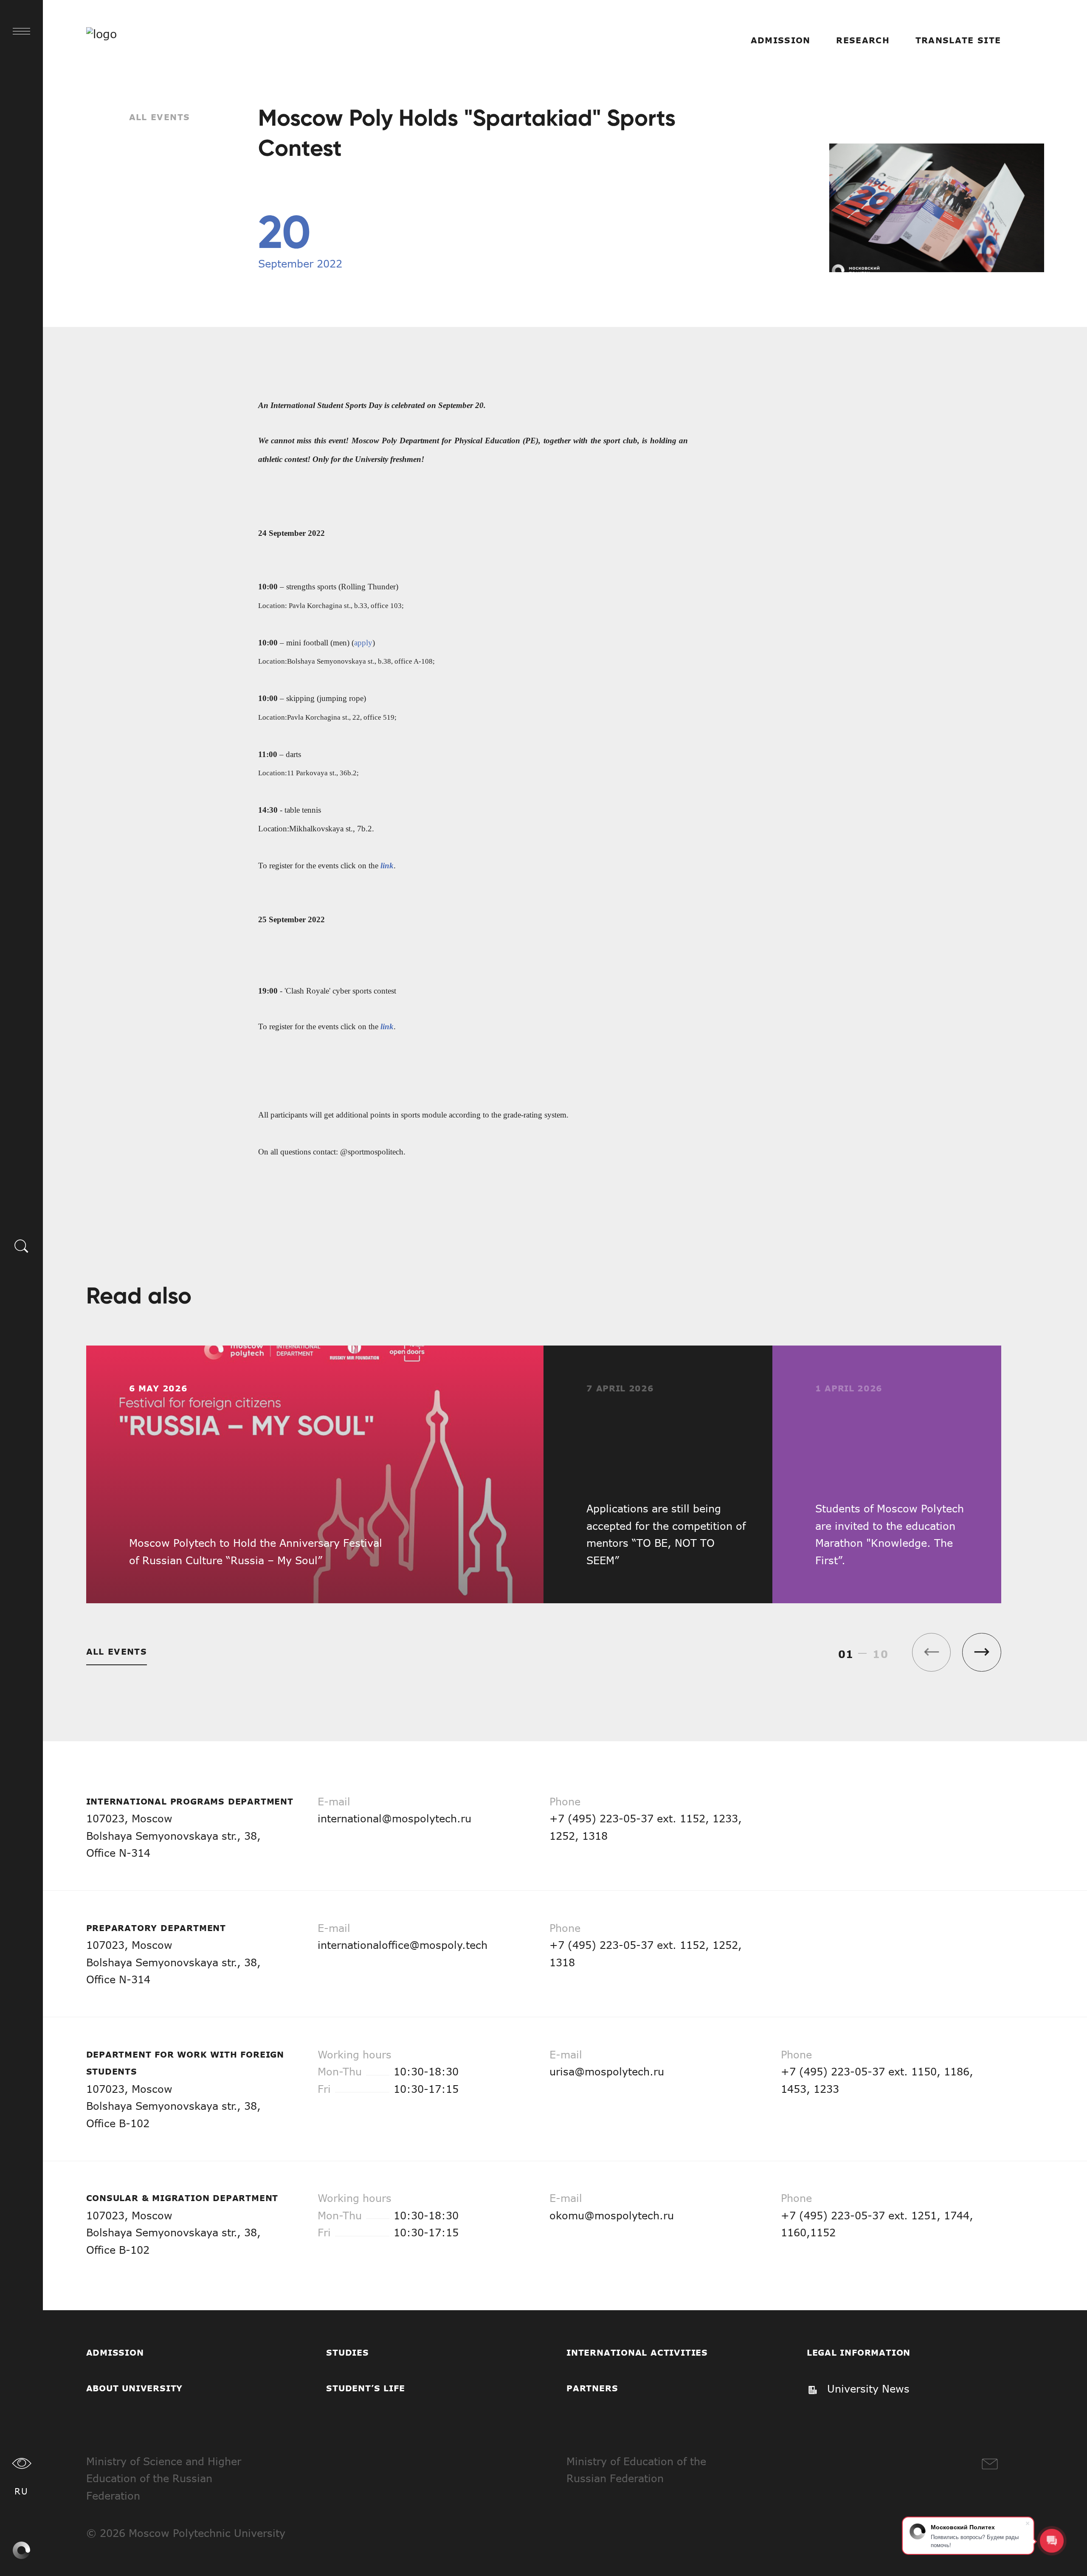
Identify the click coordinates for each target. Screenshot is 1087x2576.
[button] (981, 1652)
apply (363, 643)
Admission (781, 40)
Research (863, 40)
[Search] (22, 1245)
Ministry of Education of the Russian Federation (636, 2470)
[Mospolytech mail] (990, 2464)
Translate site (958, 40)
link (387, 866)
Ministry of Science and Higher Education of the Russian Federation (164, 2478)
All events (160, 117)
